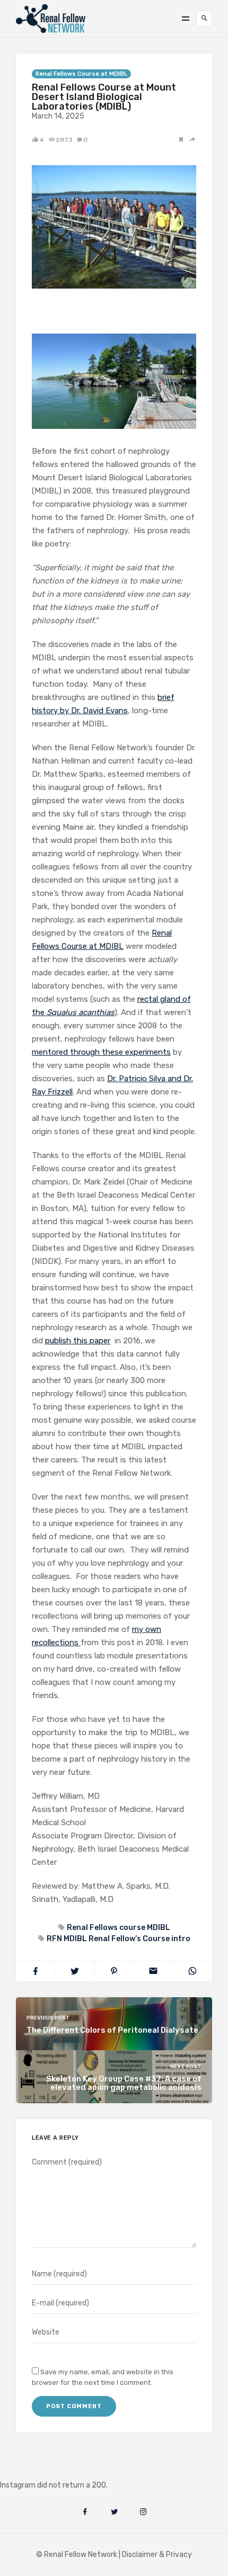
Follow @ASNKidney (63, 2469)
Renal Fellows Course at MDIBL (81, 74)
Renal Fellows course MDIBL (119, 1928)
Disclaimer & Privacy (157, 2555)
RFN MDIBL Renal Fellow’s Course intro (119, 1939)
